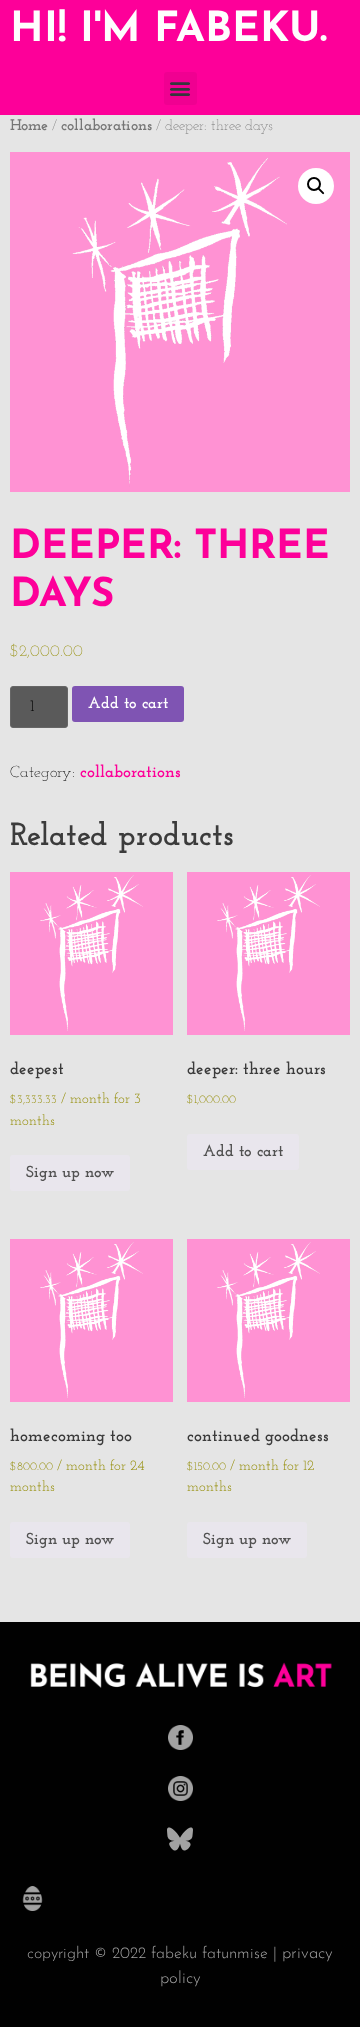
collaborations (106, 126)
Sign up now (70, 1173)
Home (29, 126)
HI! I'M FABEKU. (168, 30)
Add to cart (128, 704)
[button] (180, 88)
